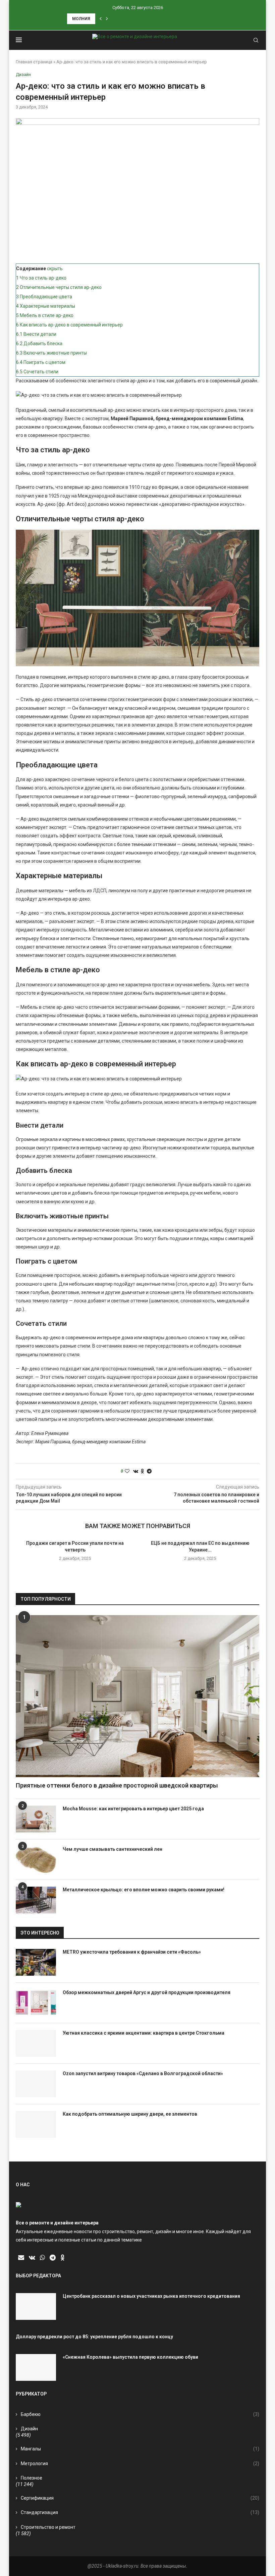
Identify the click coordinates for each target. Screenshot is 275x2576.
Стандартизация (140, 2512)
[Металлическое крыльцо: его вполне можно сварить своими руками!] (36, 1900)
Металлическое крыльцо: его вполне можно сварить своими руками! (144, 1890)
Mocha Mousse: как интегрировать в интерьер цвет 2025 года (133, 1809)
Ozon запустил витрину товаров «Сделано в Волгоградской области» (143, 2073)
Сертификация (140, 2498)
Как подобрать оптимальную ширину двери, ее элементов (130, 2114)
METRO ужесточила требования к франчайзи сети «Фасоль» (132, 1952)
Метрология (140, 2464)
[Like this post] (127, 1471)
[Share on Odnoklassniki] (143, 1471)
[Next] (107, 19)
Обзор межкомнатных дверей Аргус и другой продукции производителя (147, 1992)
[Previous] (101, 19)
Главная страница (34, 62)
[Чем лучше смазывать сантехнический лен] (36, 1860)
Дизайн (29, 2429)
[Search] (256, 40)
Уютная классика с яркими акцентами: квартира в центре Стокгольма (144, 2033)
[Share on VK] (136, 1471)
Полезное (32, 2478)
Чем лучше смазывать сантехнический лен (113, 1849)
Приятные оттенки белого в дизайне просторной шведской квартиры (117, 1785)
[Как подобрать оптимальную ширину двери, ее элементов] (36, 2124)
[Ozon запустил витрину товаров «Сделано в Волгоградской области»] (36, 2084)
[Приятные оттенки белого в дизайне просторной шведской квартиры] (137, 1696)
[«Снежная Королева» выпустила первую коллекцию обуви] (36, 2367)
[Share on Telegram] (149, 1471)
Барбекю (140, 2414)
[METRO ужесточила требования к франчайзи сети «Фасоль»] (36, 1962)
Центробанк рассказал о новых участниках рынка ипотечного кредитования (151, 2296)
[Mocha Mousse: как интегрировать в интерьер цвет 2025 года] (36, 1819)
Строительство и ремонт (48, 2527)
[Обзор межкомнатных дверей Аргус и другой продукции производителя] (36, 2003)
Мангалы (140, 2449)
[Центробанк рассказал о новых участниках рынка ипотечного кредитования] (36, 2306)
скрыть (55, 269)
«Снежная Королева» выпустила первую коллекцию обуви (130, 2357)
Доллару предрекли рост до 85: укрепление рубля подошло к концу (94, 2337)
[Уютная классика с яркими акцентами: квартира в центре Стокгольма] (36, 2043)
